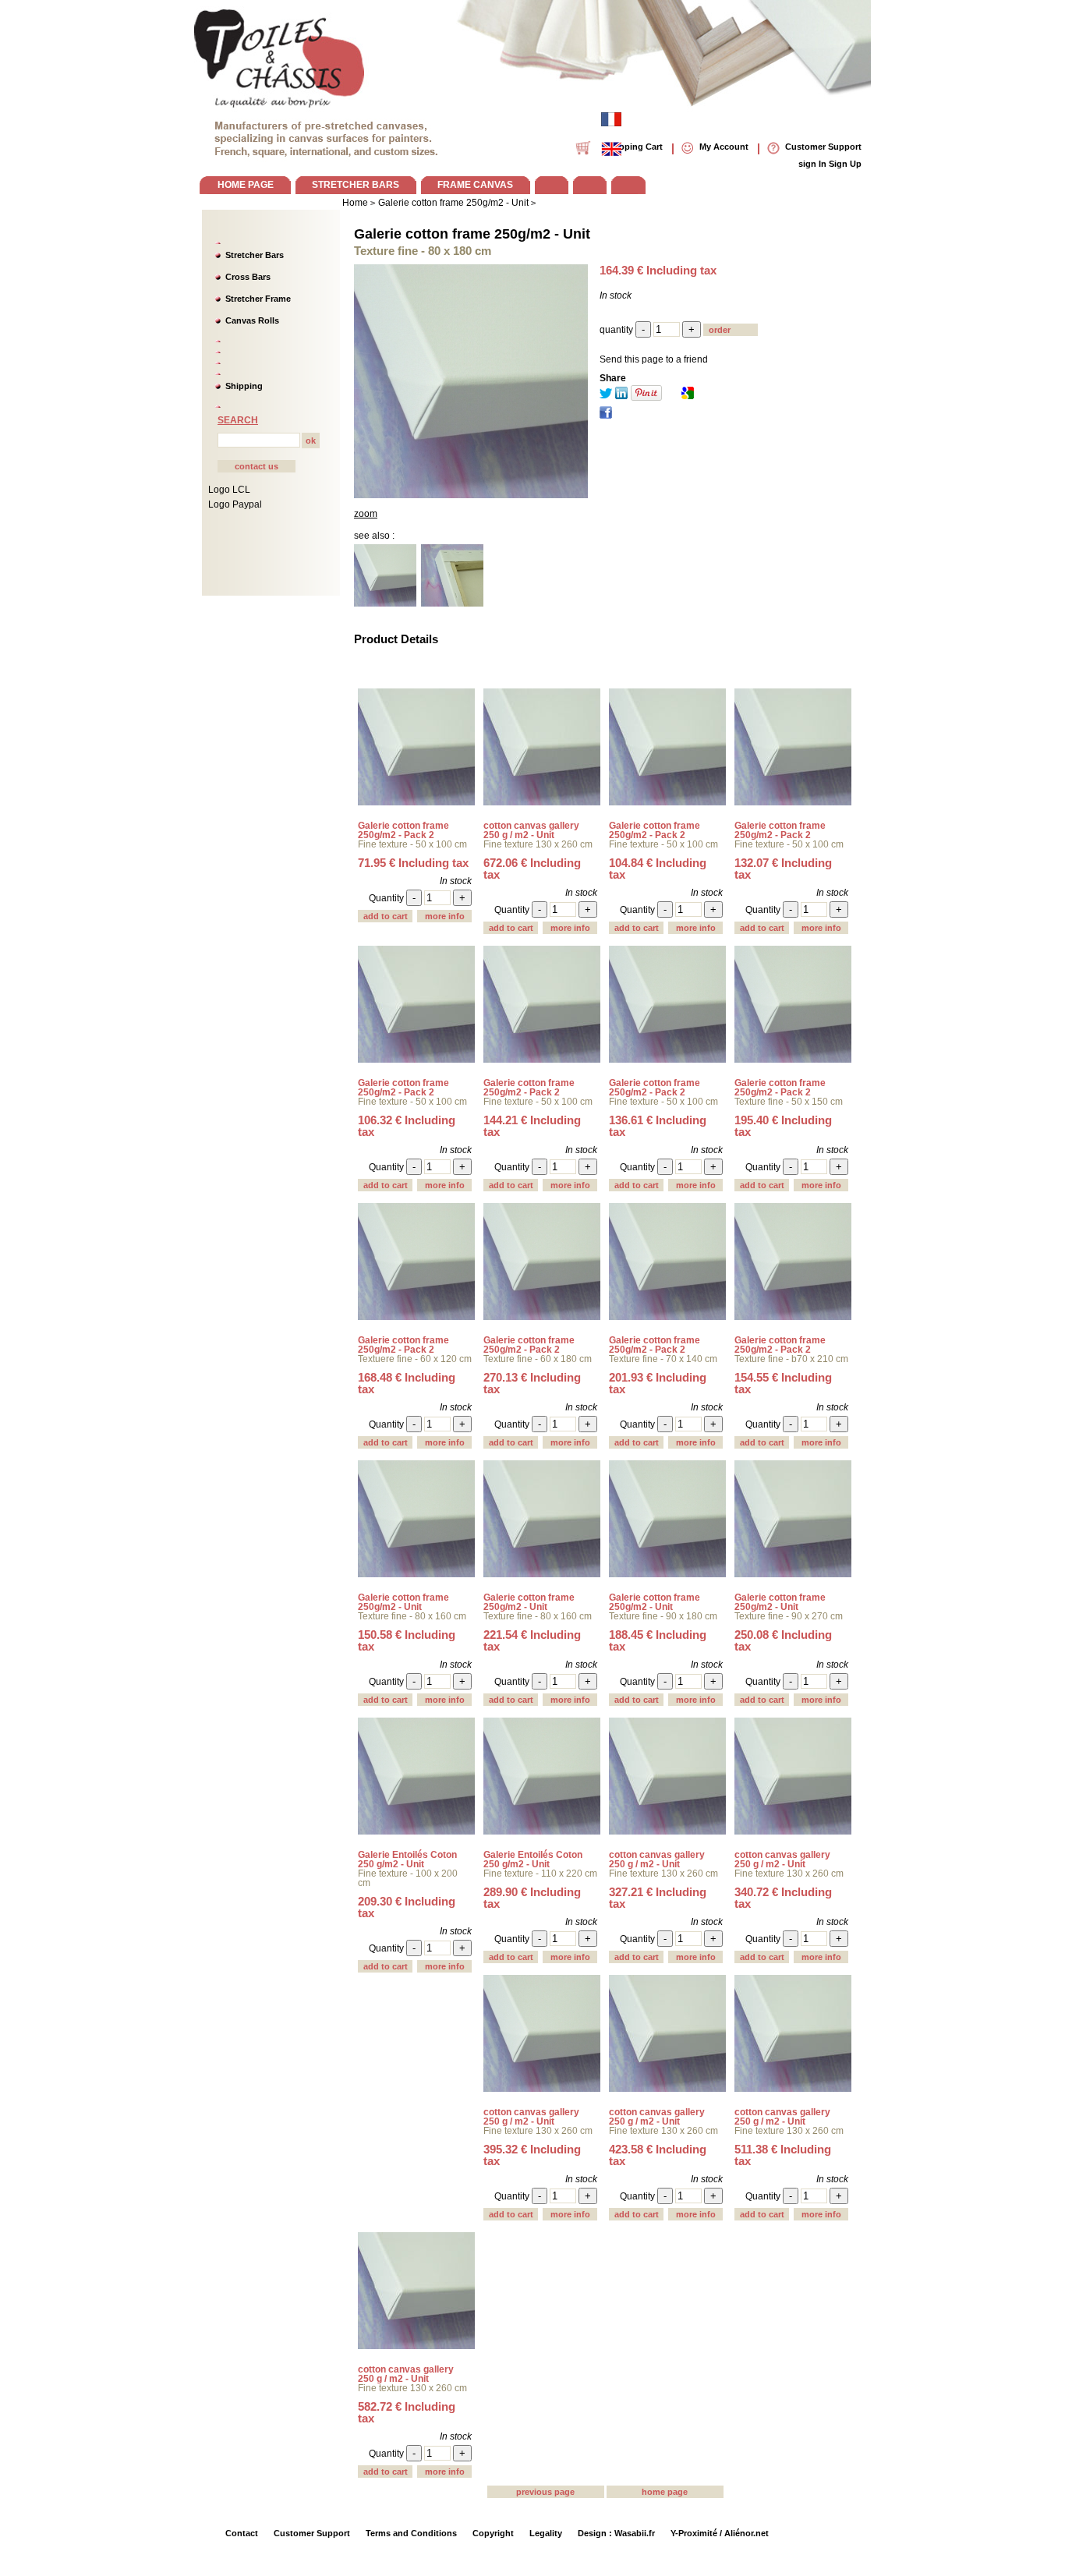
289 (532, 1898)
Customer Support (312, 2533)
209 (407, 1907)
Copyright (493, 2533)
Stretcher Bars (255, 255)
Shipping (244, 386)
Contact (242, 2533)
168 (407, 1383)
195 (783, 1126)
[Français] (611, 119)
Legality (546, 2533)
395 (532, 2155)
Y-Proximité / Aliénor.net (720, 2533)
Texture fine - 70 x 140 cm (663, 1359)
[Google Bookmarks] (688, 396)
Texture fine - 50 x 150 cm (789, 1102)
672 (532, 869)
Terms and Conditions (411, 2533)
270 (532, 1383)
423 (658, 2155)
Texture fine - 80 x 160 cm (412, 1616)
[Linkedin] (621, 396)
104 (658, 869)
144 (532, 1126)
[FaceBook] (606, 416)
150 (407, 1640)
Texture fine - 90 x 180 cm (663, 1616)
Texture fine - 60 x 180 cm (538, 1359)
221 (532, 1640)
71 (413, 863)
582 (407, 2412)
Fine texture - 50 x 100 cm (412, 844)
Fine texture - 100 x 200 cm (408, 1878)
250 (783, 1640)
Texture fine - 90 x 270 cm (789, 1616)
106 (407, 1126)
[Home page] (280, 55)
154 (783, 1383)
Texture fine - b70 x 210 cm (791, 1359)
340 (783, 1898)
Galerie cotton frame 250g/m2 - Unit (472, 234)
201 (658, 1383)
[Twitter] (606, 396)
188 (658, 1640)
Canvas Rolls (252, 320)
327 (658, 1898)
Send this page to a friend (654, 359)
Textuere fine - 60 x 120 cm (415, 1359)
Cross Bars (248, 277)
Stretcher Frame (258, 299)
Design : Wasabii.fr (616, 2533)
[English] (611, 149)
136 (658, 1126)
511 (783, 2155)
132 (783, 869)
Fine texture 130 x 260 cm (538, 844)
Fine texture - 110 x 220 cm (540, 1874)
